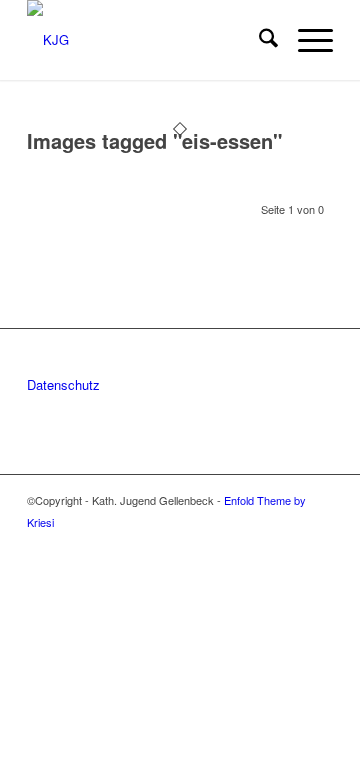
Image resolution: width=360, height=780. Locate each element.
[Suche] (258, 40)
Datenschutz (63, 384)
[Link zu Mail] (318, 543)
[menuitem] (258, 40)
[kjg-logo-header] (149, 40)
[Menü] (305, 40)
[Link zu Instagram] (288, 543)
